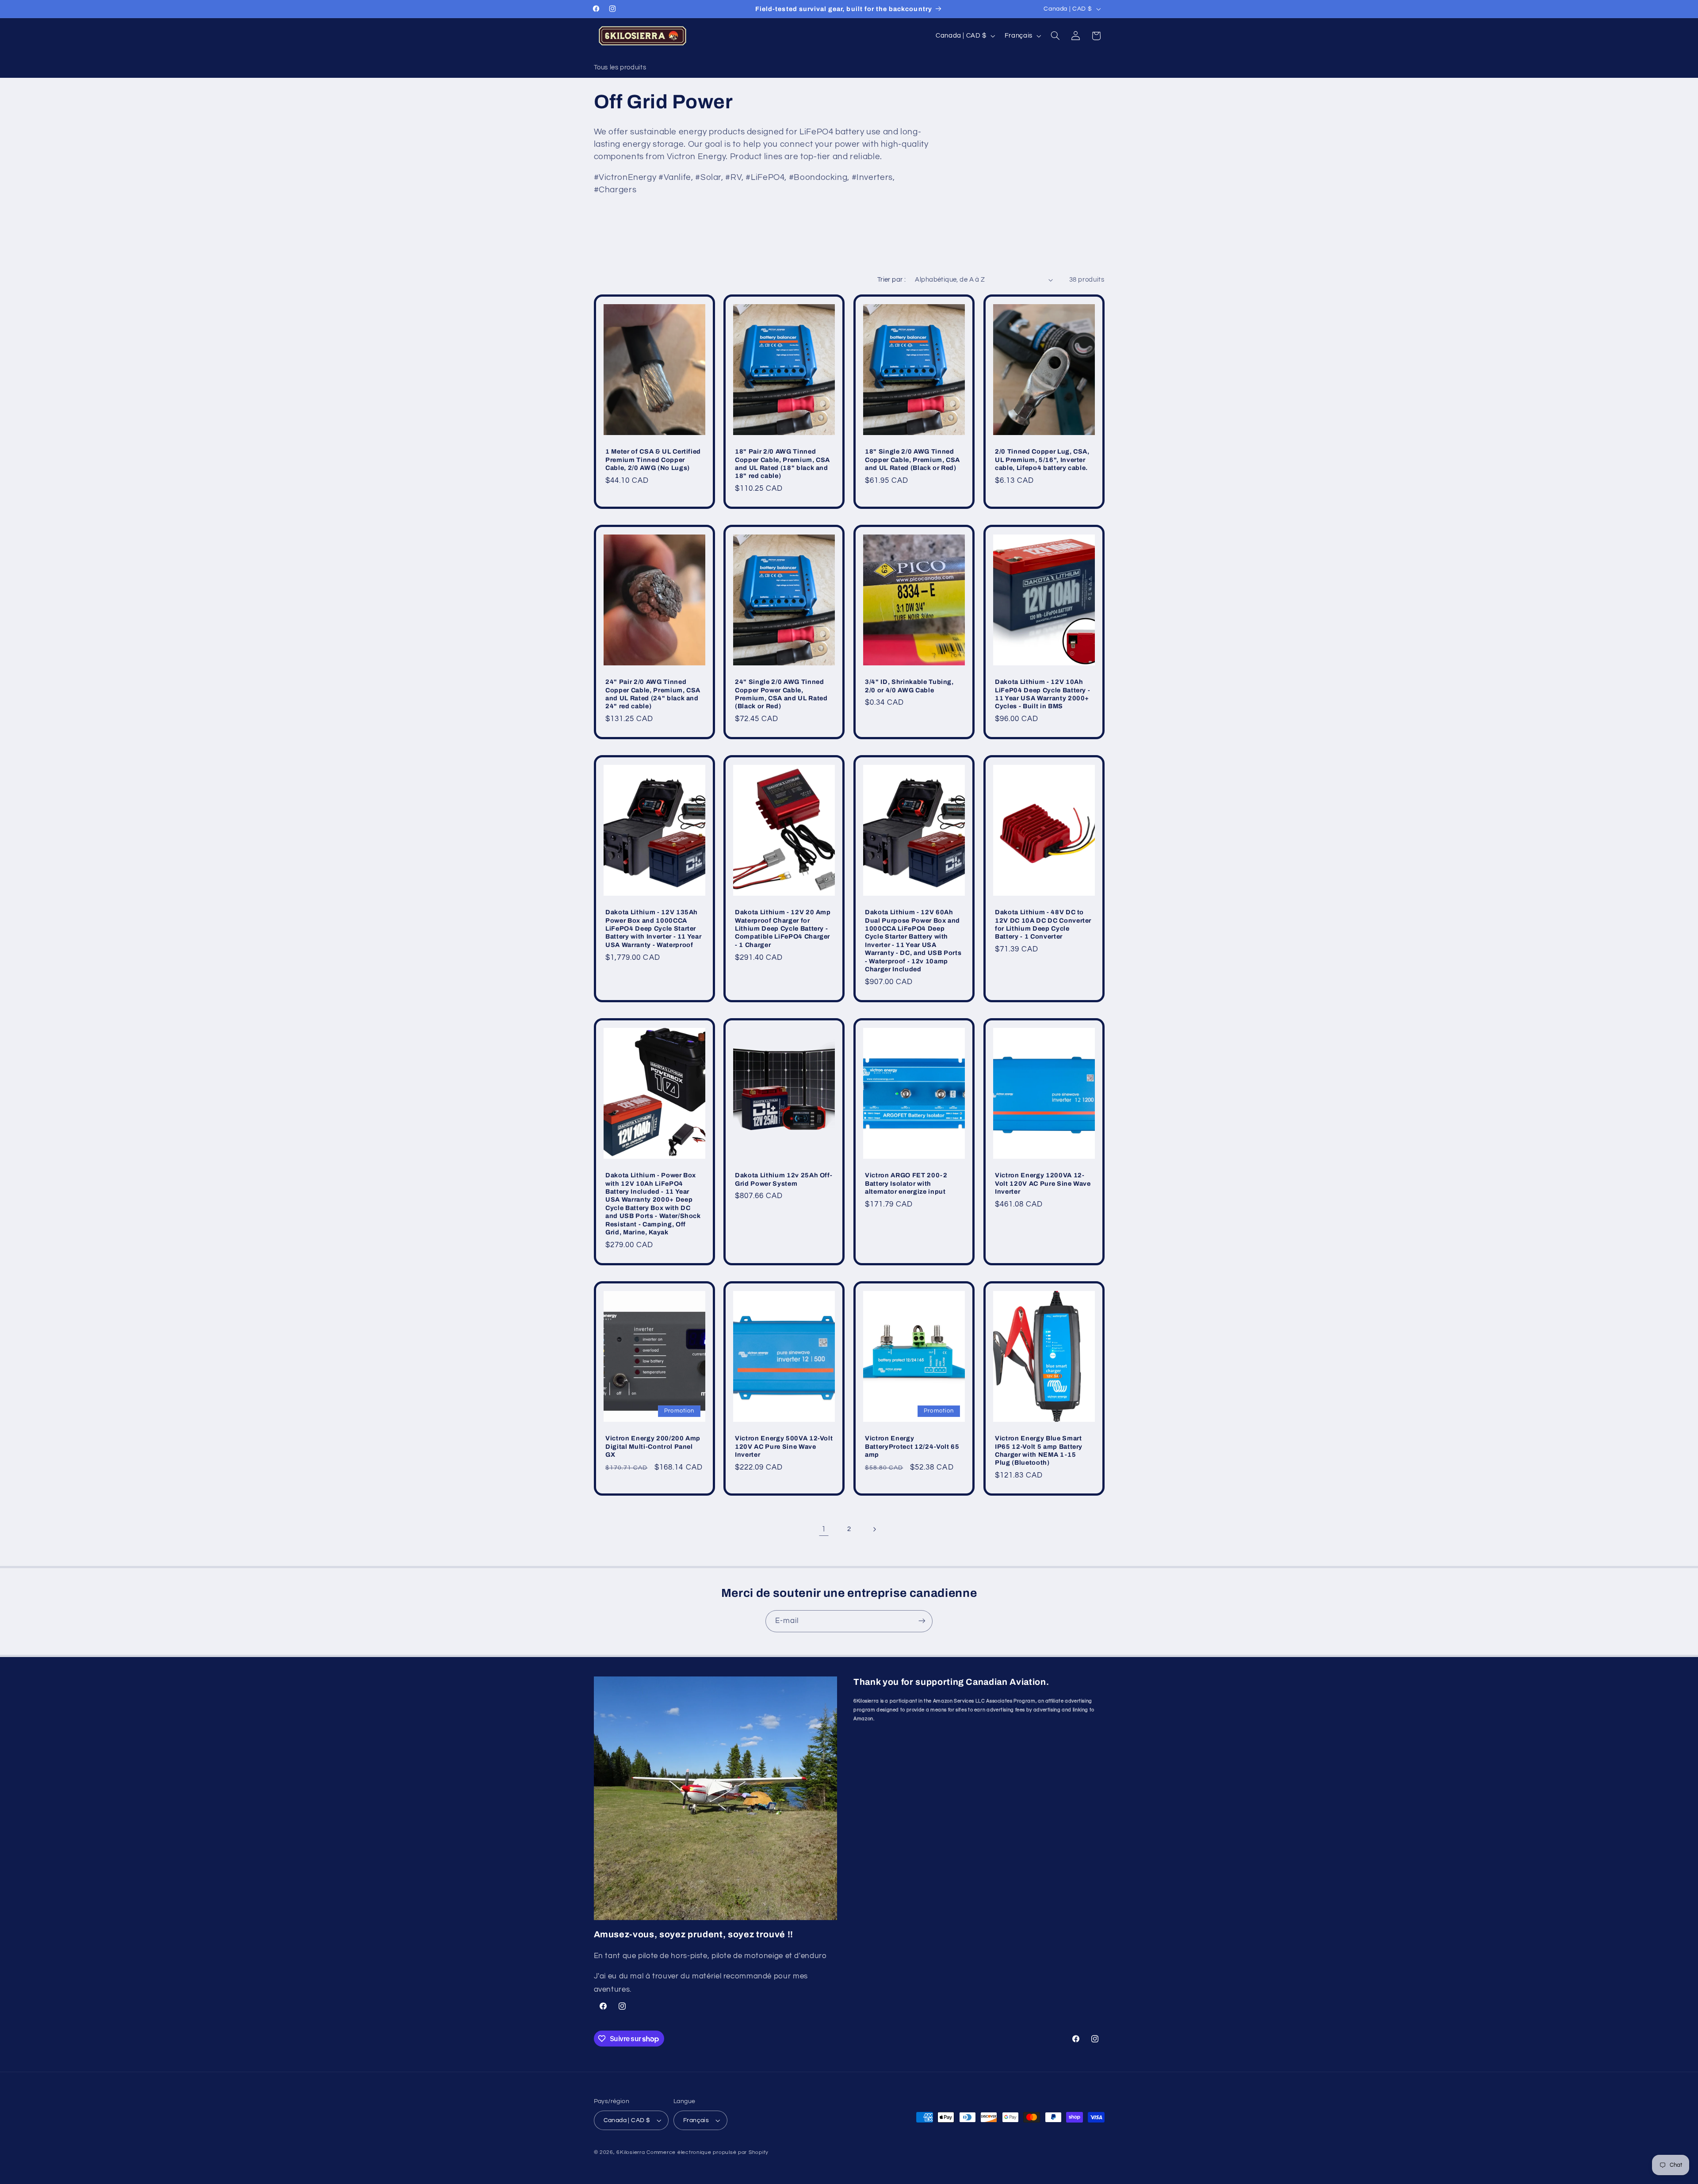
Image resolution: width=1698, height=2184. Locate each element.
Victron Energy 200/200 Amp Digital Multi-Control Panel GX (653, 1446)
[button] (1055, 36)
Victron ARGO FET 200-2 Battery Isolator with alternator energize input (906, 1183)
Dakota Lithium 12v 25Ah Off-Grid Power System (784, 1179)
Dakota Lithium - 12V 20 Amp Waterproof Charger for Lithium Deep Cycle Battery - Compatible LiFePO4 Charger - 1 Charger (783, 928)
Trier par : (892, 280)
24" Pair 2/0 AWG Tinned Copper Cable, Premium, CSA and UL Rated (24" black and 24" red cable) (653, 694)
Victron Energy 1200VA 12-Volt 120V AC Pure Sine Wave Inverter (1043, 1183)
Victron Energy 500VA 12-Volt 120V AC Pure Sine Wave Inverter (784, 1446)
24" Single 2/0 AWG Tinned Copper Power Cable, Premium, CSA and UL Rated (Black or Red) (781, 694)
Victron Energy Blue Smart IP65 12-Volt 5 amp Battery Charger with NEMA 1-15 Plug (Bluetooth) (1039, 1450)
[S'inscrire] (922, 1621)
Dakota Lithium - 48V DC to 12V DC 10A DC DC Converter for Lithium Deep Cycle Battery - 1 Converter (1043, 924)
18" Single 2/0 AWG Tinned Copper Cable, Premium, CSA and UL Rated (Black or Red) (912, 460)
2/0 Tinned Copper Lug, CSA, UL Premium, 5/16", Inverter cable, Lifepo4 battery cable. (1042, 460)
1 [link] (824, 1529)
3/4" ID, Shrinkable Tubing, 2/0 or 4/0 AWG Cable (909, 686)
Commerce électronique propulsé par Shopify (707, 2152)
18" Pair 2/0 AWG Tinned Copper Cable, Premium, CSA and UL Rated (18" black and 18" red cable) (782, 464)
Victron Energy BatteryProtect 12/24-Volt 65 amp (912, 1446)
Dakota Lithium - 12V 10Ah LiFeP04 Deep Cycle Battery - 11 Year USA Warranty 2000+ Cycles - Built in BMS (1042, 694)
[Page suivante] (874, 1529)
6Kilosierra (631, 2152)
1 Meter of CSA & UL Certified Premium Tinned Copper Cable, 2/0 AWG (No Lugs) (653, 460)
